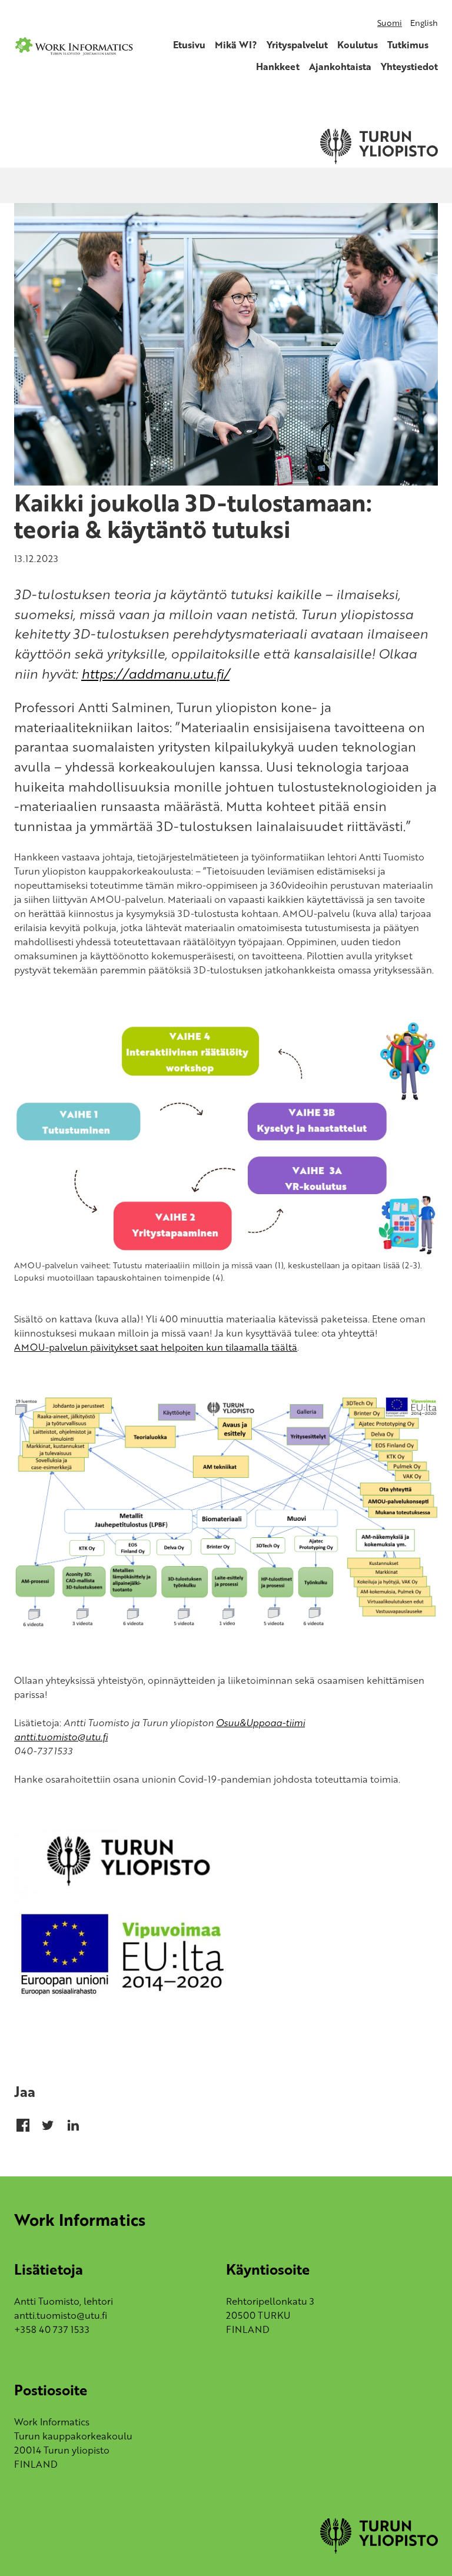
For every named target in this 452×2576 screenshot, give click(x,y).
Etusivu (189, 45)
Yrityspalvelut (297, 45)
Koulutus (358, 45)
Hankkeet (278, 67)
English (424, 23)
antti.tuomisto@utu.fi (61, 1737)
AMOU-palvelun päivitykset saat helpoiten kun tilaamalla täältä (156, 1347)
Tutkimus (408, 45)
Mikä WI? (236, 45)
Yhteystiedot (409, 67)
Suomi (390, 23)
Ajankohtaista (340, 67)
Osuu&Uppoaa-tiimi (260, 1723)
